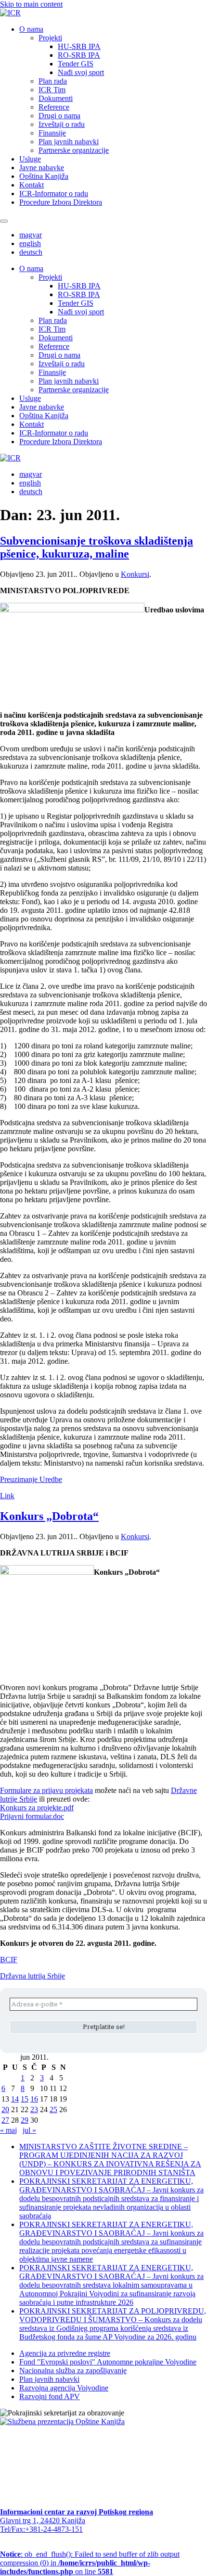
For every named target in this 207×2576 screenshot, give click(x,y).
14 (15, 2099)
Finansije (52, 133)
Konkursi (135, 574)
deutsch (31, 252)
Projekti (50, 38)
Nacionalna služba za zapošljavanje (73, 2371)
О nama (31, 29)
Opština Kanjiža (44, 176)
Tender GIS (76, 64)
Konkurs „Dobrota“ (49, 1516)
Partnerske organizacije (74, 150)
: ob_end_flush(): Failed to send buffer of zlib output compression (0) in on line (90, 2563)
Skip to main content (31, 4)
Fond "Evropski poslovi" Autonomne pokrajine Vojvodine (108, 2362)
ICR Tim (52, 90)
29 (25, 2120)
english (30, 243)
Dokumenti (56, 98)
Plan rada (53, 81)
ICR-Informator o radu (54, 193)
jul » (29, 2130)
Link (7, 1496)
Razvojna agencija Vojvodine (64, 2388)
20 (5, 2109)
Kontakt (32, 185)
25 (53, 2109)
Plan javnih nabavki (69, 142)
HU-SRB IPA (79, 46)
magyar (31, 235)
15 (25, 2099)
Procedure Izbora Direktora (61, 202)
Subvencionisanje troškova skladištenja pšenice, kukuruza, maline (97, 547)
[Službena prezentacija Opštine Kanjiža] (62, 2421)
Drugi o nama (59, 116)
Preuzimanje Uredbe (31, 1479)
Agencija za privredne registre (65, 2353)
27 (5, 2120)
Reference (54, 107)
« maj (8, 2130)
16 (34, 2099)
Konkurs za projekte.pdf (37, 1808)
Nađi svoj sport (81, 72)
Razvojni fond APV (50, 2396)
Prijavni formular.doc (32, 1816)
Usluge (30, 159)
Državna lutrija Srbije (32, 1976)
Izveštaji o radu (62, 124)
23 (34, 2109)
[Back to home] (10, 13)
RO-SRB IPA (79, 55)
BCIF (9, 1960)
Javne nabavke (42, 168)
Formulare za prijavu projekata (46, 1790)
